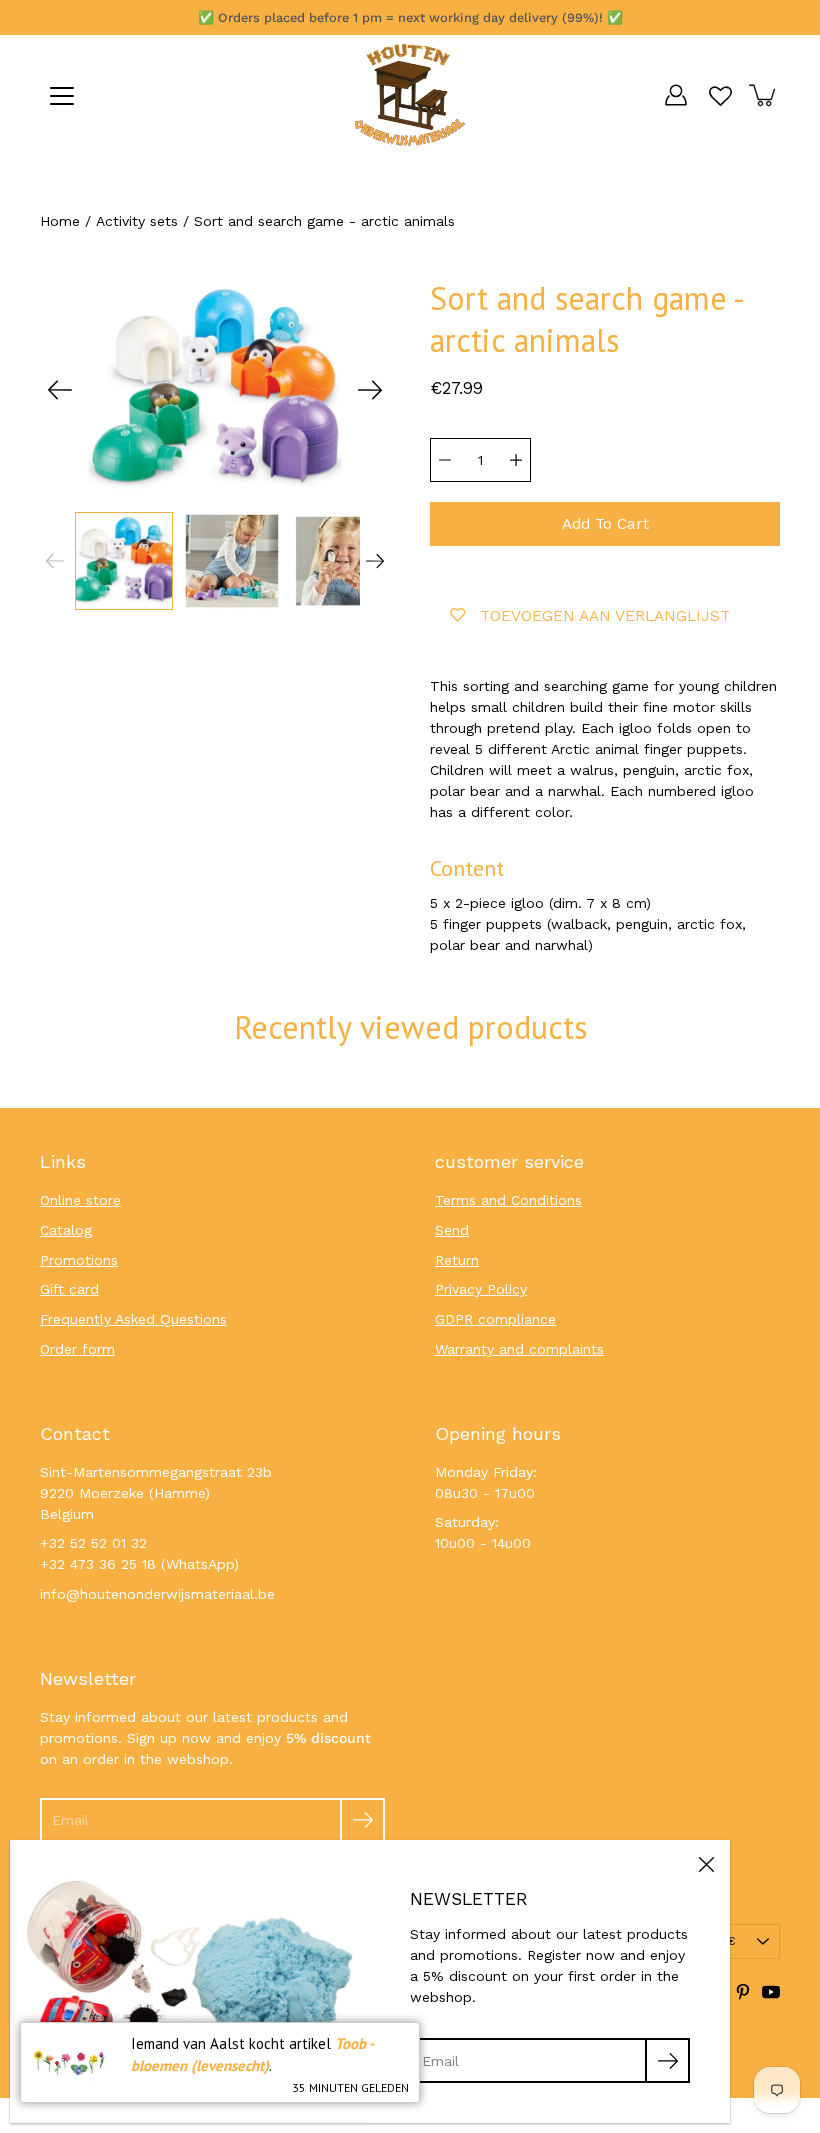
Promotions (79, 1260)
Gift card (69, 1289)
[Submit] (362, 1820)
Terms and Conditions (508, 1200)
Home (60, 221)
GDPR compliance (495, 1319)
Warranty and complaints (519, 1349)
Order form (77, 1349)
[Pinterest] (743, 1992)
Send (452, 1230)
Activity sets (137, 221)
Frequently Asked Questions (133, 1319)
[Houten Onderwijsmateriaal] (410, 95)
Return (457, 1260)
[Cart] (764, 95)
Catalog (66, 1230)
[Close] (706, 1864)
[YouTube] (771, 1992)
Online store (80, 1200)
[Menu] (62, 96)
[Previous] (60, 390)
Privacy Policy (481, 1289)
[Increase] (516, 460)
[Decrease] (445, 460)
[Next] (370, 390)
